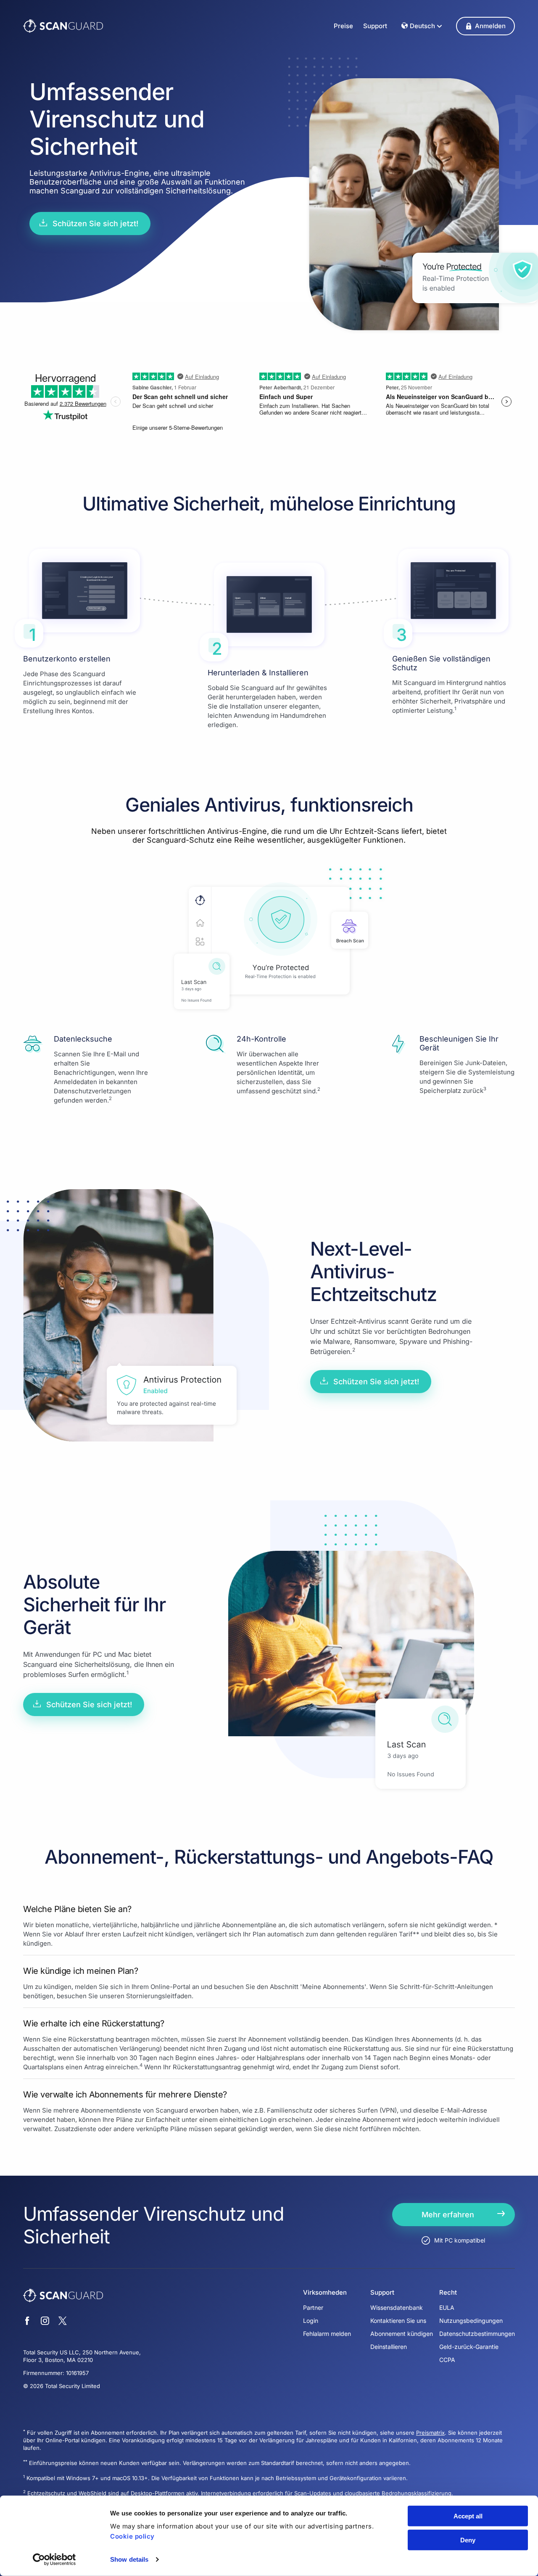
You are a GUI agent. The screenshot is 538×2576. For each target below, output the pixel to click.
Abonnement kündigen (402, 2334)
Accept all (468, 2516)
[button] (485, 26)
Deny (468, 2540)
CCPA (447, 2360)
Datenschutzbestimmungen (477, 2334)
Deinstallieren (389, 2347)
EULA (447, 2308)
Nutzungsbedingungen (471, 2321)
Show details (129, 2559)
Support (375, 26)
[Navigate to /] (63, 26)
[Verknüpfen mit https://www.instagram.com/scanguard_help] (45, 2322)
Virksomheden (325, 2293)
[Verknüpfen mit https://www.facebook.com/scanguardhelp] (27, 2322)
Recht (448, 2293)
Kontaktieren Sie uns (398, 2321)
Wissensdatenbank (397, 2308)
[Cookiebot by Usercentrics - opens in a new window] (54, 2560)
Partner (313, 2308)
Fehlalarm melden (327, 2334)
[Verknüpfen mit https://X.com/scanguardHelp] (63, 2322)
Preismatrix (430, 2433)
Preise (343, 26)
